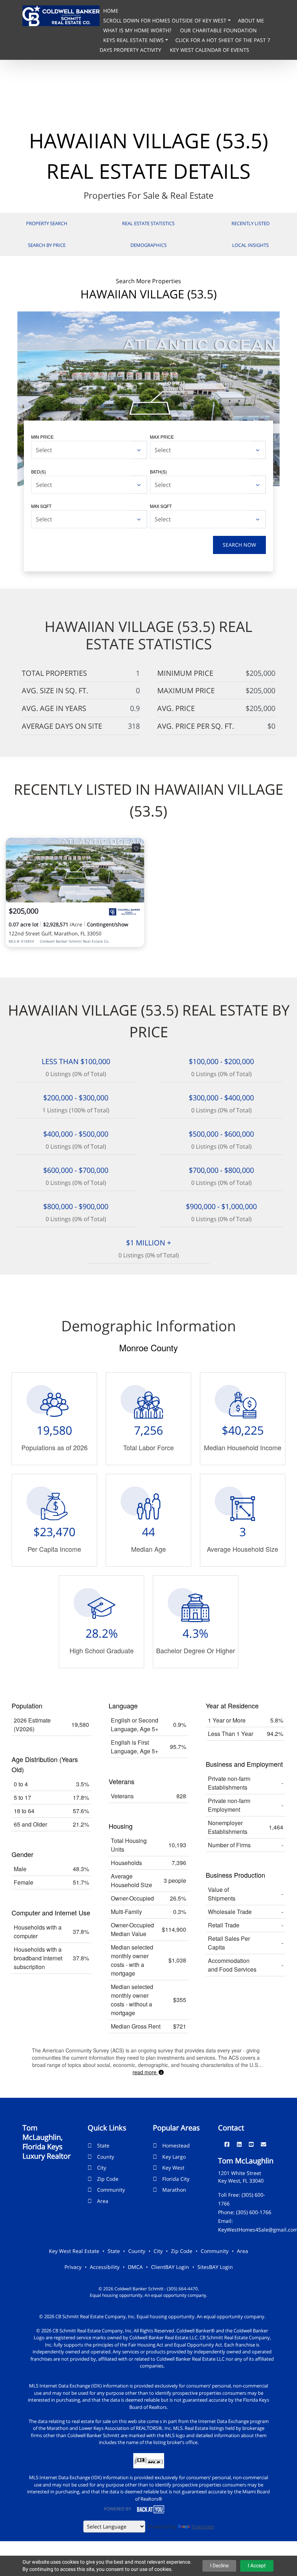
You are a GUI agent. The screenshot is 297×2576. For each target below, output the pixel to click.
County (106, 2157)
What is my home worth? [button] (138, 30)
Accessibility (105, 2267)
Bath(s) (158, 472)
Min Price (42, 437)
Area (103, 2201)
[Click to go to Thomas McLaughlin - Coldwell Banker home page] (61, 15)
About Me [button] (251, 20)
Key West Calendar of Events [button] (210, 50)
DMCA (135, 2267)
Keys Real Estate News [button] (134, 40)
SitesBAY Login (215, 2267)
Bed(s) (39, 472)
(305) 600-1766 (254, 2212)
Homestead (176, 2145)
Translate (203, 2527)
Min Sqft (41, 506)
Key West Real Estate (74, 2251)
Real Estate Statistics (148, 223)
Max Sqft (161, 506)
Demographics (148, 245)
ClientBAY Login (170, 2267)
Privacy (73, 2267)
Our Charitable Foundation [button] (218, 30)
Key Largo (174, 2157)
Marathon (174, 2190)
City (102, 2168)
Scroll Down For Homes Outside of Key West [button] (166, 20)
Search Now (239, 545)
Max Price (162, 437)
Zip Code (108, 2179)
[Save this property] (136, 848)
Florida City (176, 2179)
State (103, 2145)
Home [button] (111, 11)
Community (111, 2190)
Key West (173, 2168)
